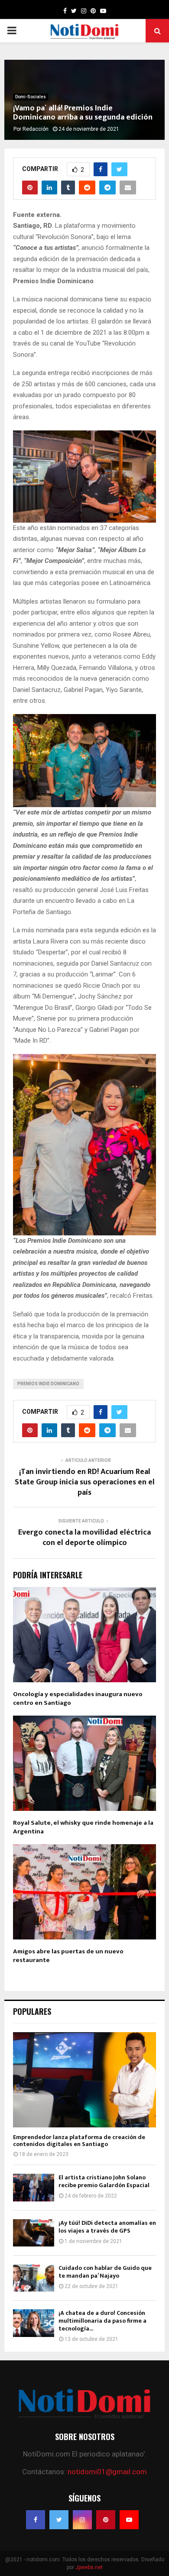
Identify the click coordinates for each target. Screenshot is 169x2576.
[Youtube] (129, 2520)
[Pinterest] (106, 2520)
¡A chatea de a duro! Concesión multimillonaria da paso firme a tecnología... (102, 2321)
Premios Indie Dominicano (48, 1384)
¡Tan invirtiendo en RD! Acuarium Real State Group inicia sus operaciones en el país (85, 1482)
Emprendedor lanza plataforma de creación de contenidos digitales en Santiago (79, 2141)
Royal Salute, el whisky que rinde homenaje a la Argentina (83, 1827)
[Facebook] (36, 2520)
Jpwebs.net (89, 2567)
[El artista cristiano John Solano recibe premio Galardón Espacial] (34, 2187)
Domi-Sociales (31, 97)
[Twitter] (59, 2520)
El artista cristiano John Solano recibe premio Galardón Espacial (104, 2181)
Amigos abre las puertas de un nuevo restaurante (68, 1956)
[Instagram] (82, 2520)
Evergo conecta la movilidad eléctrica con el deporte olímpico (84, 1538)
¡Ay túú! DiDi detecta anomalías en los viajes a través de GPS (107, 2227)
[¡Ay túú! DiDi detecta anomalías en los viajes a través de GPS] (34, 2233)
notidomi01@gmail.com (107, 2472)
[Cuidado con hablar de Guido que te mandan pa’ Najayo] (34, 2278)
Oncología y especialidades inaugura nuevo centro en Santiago (78, 1698)
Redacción (36, 129)
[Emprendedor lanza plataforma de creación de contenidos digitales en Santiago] (84, 2080)
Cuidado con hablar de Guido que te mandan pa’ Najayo (105, 2272)
